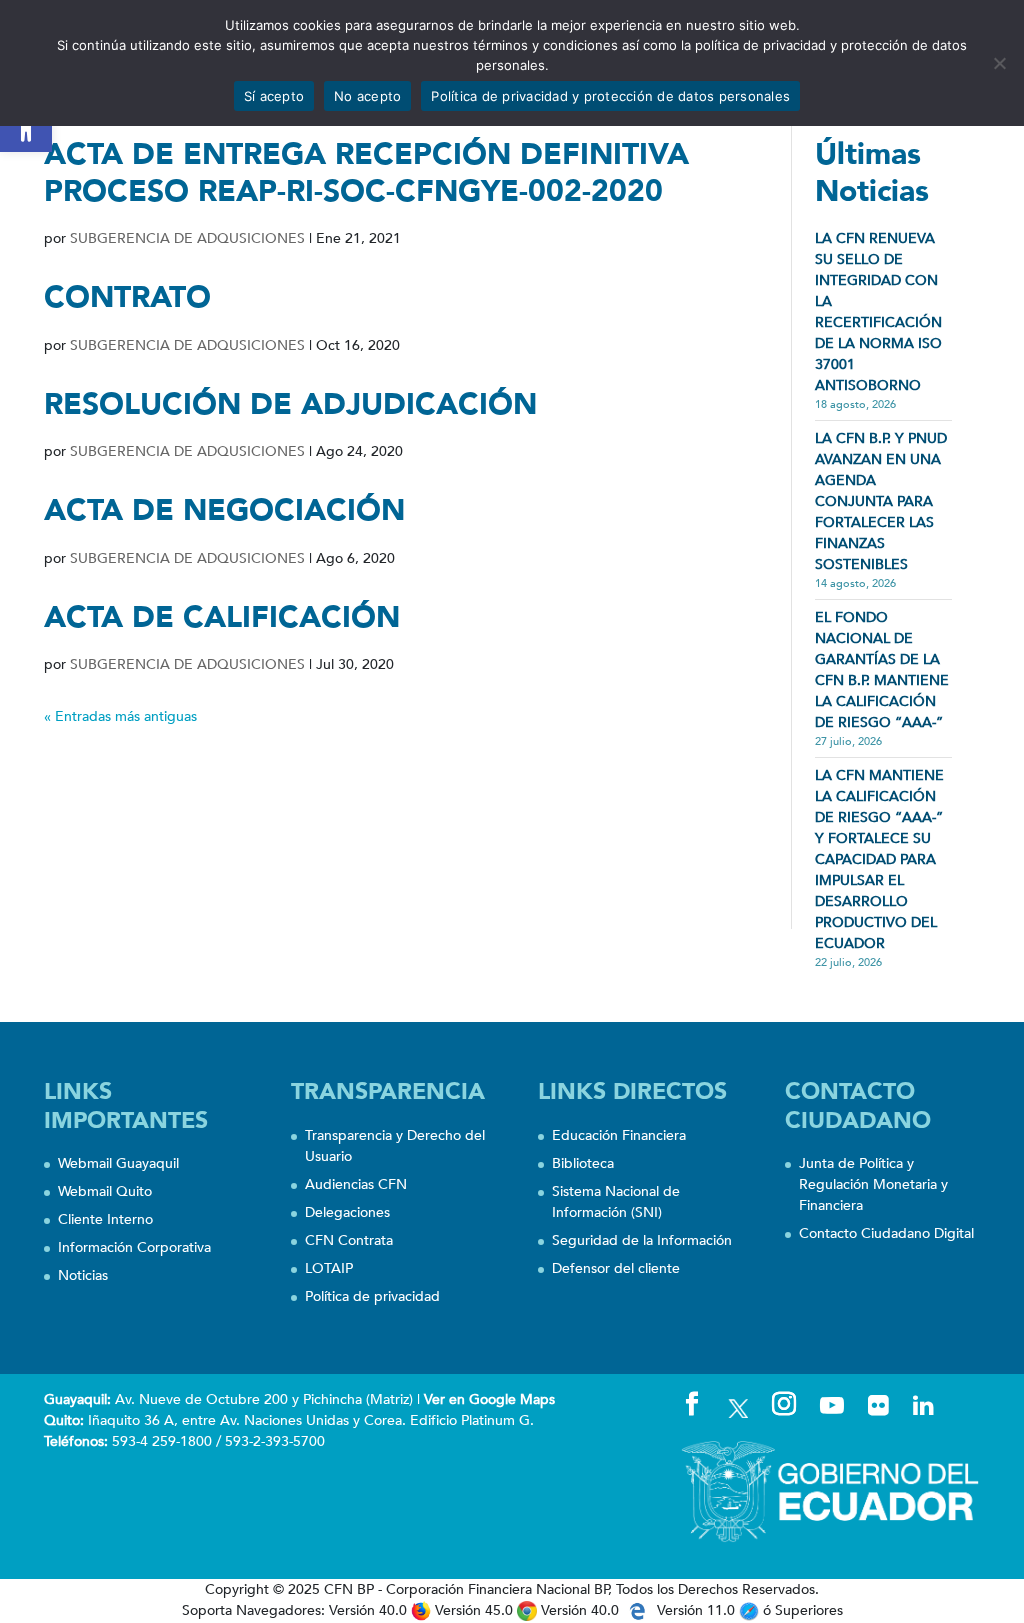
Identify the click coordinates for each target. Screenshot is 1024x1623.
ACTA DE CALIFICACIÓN (222, 617)
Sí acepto (274, 96)
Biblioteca (583, 1163)
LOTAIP (329, 1268)
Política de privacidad (372, 1296)
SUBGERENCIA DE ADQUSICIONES (187, 238)
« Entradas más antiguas (120, 716)
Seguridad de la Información (642, 1240)
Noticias (83, 1275)
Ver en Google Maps (489, 1399)
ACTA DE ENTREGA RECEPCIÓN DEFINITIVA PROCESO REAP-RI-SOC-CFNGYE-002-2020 (366, 173)
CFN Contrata (349, 1240)
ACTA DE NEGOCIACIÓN (224, 510)
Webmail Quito (105, 1191)
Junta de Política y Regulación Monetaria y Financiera (873, 1184)
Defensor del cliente (616, 1268)
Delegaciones (347, 1212)
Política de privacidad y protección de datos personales (610, 96)
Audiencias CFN (356, 1184)
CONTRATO (127, 297)
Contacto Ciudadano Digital (886, 1233)
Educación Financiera (619, 1135)
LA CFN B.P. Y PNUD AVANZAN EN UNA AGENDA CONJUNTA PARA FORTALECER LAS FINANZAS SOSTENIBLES (881, 501)
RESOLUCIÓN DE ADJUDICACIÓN (290, 404)
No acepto (367, 96)
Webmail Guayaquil (118, 1163)
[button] (26, 126)
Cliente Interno (105, 1219)
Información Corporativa (134, 1247)
